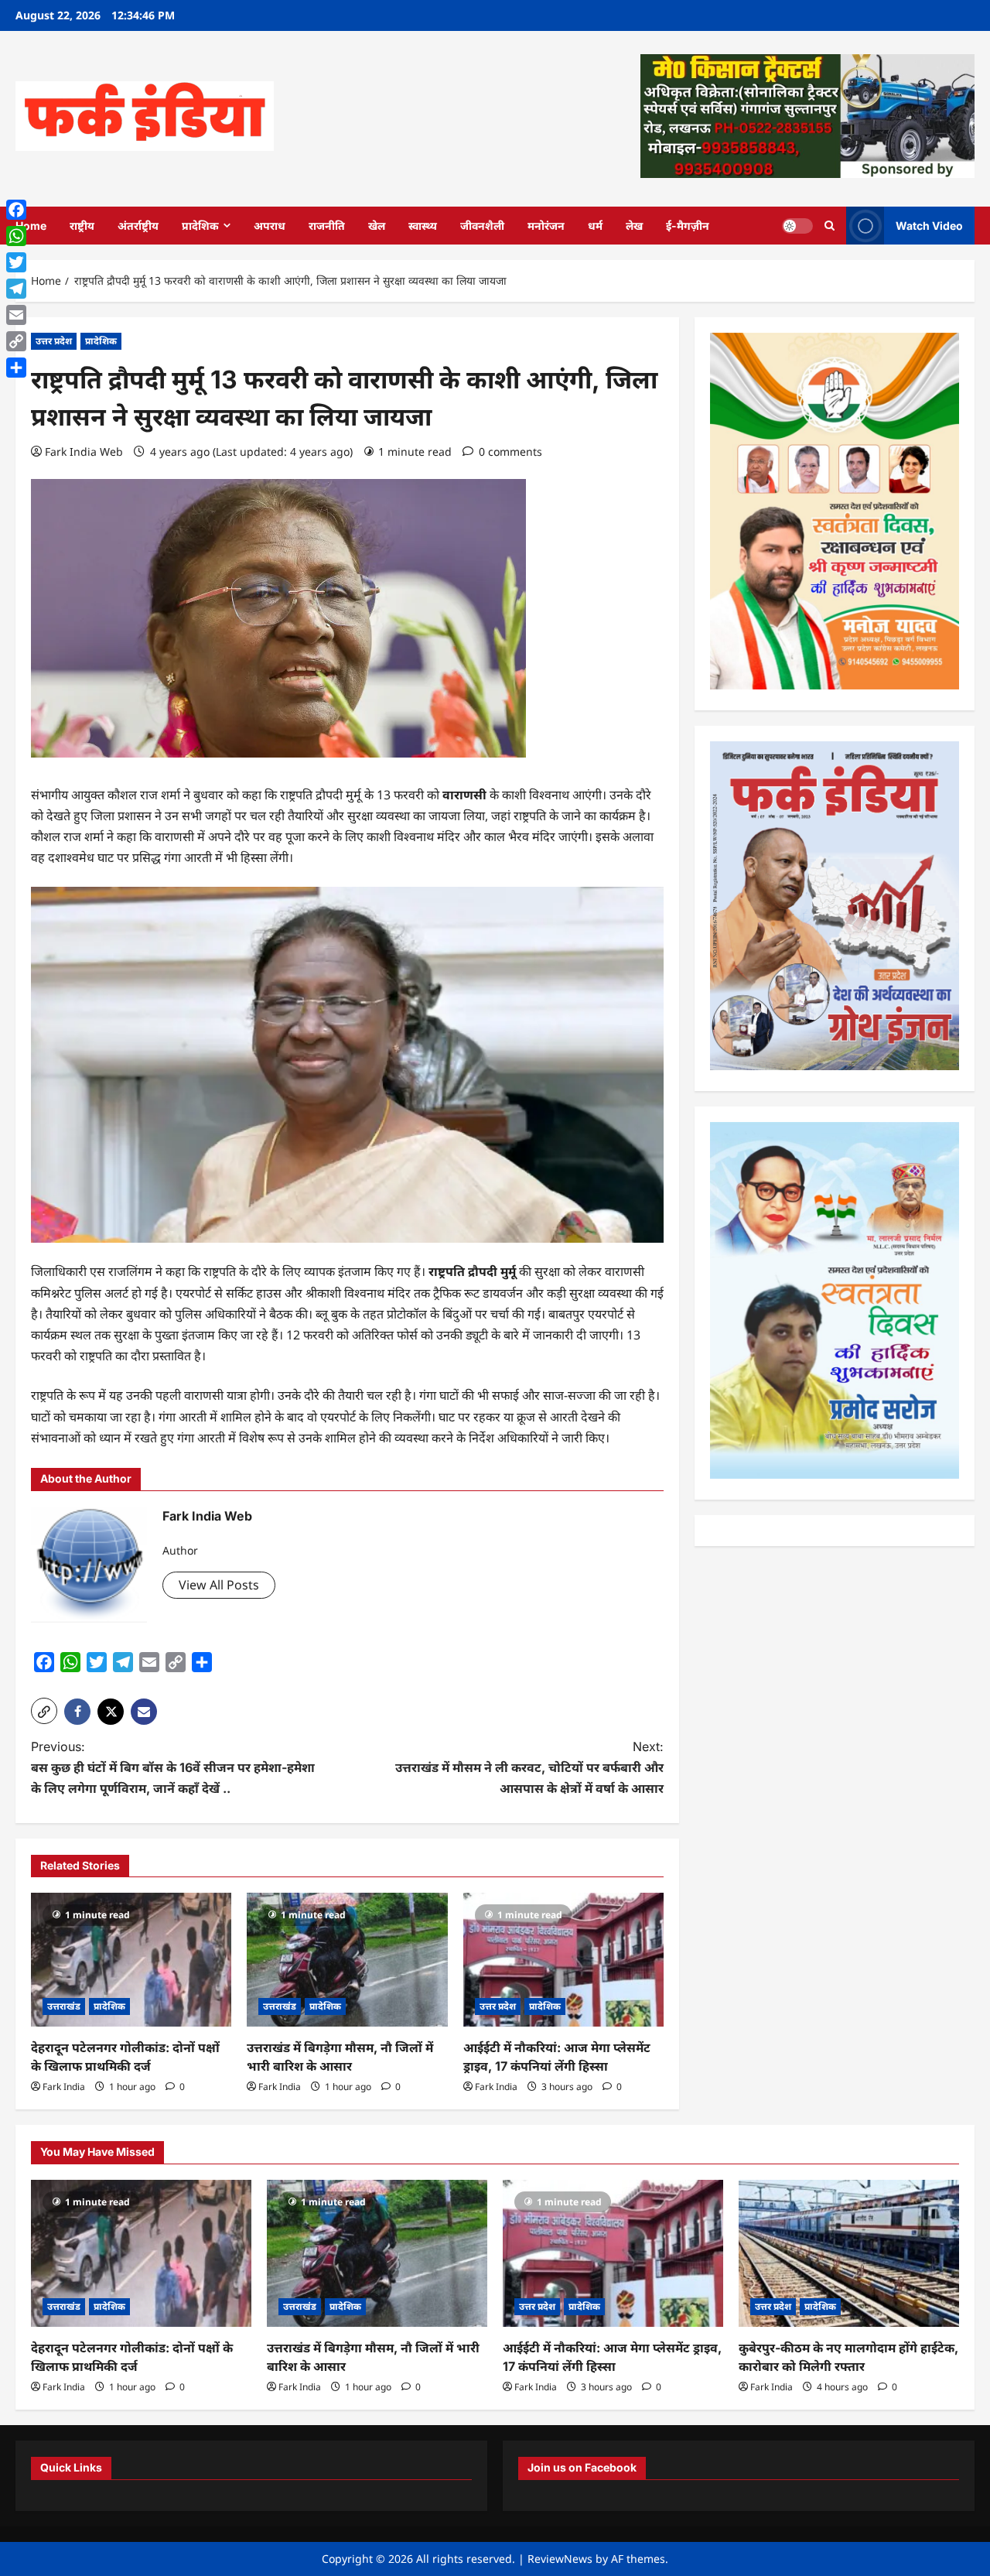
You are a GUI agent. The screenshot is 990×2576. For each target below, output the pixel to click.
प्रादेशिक (200, 226)
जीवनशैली (482, 226)
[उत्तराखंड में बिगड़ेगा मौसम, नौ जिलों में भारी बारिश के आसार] (347, 1960)
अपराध (270, 226)
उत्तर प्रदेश (54, 341)
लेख (634, 226)
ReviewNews (560, 2559)
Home (31, 226)
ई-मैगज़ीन (688, 226)
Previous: (173, 1767)
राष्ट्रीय (82, 226)
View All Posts (219, 1585)
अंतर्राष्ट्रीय (138, 226)
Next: (529, 1767)
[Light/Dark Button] (797, 225)
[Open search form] (830, 226)
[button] (44, 1711)
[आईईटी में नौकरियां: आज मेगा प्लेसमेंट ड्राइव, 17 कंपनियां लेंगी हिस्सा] (563, 1960)
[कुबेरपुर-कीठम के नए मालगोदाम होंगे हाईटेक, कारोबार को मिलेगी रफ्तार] (849, 2253)
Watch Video (929, 225)
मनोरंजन (546, 226)
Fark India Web (84, 452)
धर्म (595, 226)
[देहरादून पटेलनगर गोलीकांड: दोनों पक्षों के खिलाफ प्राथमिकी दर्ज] (131, 1960)
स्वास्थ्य (423, 226)
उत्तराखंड (64, 2006)
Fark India (64, 2087)
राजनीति (327, 226)
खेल (377, 226)
